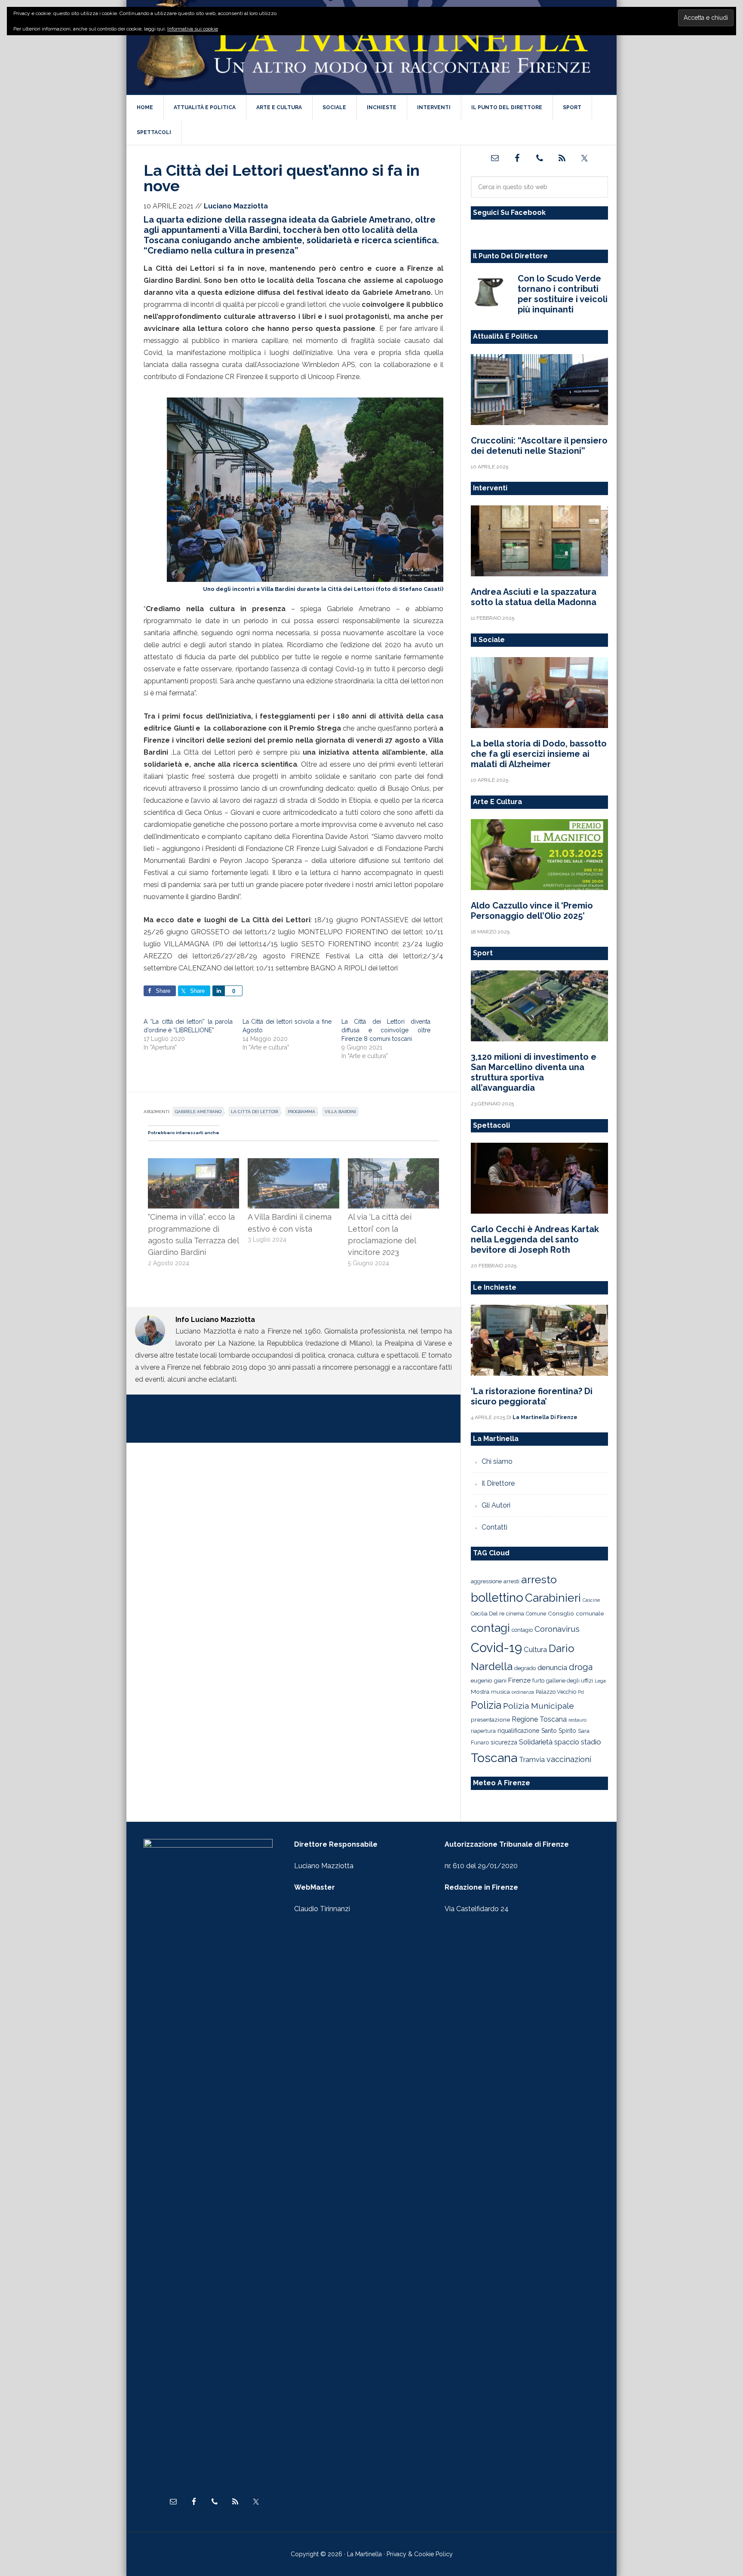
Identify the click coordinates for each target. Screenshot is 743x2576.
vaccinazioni (569, 1759)
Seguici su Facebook (509, 213)
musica (500, 1692)
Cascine (591, 1600)
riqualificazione (519, 1731)
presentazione (490, 1719)
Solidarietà (536, 1742)
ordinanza (523, 1692)
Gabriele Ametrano (198, 1112)
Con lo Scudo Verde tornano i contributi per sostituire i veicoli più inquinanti (563, 294)
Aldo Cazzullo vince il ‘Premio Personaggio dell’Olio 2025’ (532, 911)
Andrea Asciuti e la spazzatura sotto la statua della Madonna (534, 597)
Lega (600, 1681)
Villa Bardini (340, 1112)
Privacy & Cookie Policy (420, 2554)
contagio (522, 1630)
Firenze (519, 1680)
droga (581, 1667)
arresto (539, 1579)
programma (301, 1112)
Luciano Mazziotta (324, 1866)
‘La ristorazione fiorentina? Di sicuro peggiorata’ (532, 1396)
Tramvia (532, 1760)
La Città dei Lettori (255, 1112)
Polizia (486, 1705)
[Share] (218, 991)
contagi (490, 1628)
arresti (511, 1581)
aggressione (486, 1581)
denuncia (552, 1667)
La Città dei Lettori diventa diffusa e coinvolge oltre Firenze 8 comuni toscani (386, 1030)
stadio (591, 1742)
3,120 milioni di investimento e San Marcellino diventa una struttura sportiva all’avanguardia (534, 1072)
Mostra (480, 1692)
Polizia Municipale (539, 1706)
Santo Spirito (559, 1731)
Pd (581, 1692)
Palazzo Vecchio (556, 1692)
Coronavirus (557, 1629)
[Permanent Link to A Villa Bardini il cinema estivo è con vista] (293, 1164)
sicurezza (504, 1742)
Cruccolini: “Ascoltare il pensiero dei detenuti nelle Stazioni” (539, 446)
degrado (525, 1668)
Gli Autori (496, 1505)
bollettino (497, 1598)
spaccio (567, 1742)
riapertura (483, 1731)
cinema (515, 1614)
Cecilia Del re (488, 1614)
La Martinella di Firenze (371, 47)
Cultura (535, 1649)
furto (538, 1681)
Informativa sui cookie (193, 29)
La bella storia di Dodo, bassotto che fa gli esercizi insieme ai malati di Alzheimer (539, 754)
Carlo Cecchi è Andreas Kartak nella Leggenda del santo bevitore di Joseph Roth (535, 1239)
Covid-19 (496, 1647)
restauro (577, 1720)
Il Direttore (498, 1483)
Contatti (494, 1527)
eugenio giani (489, 1680)
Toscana (494, 1758)
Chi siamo (497, 1461)
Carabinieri (553, 1598)
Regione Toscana (539, 1719)
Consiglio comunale (576, 1613)
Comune (536, 1614)
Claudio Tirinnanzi (322, 1909)
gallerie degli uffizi (570, 1681)
